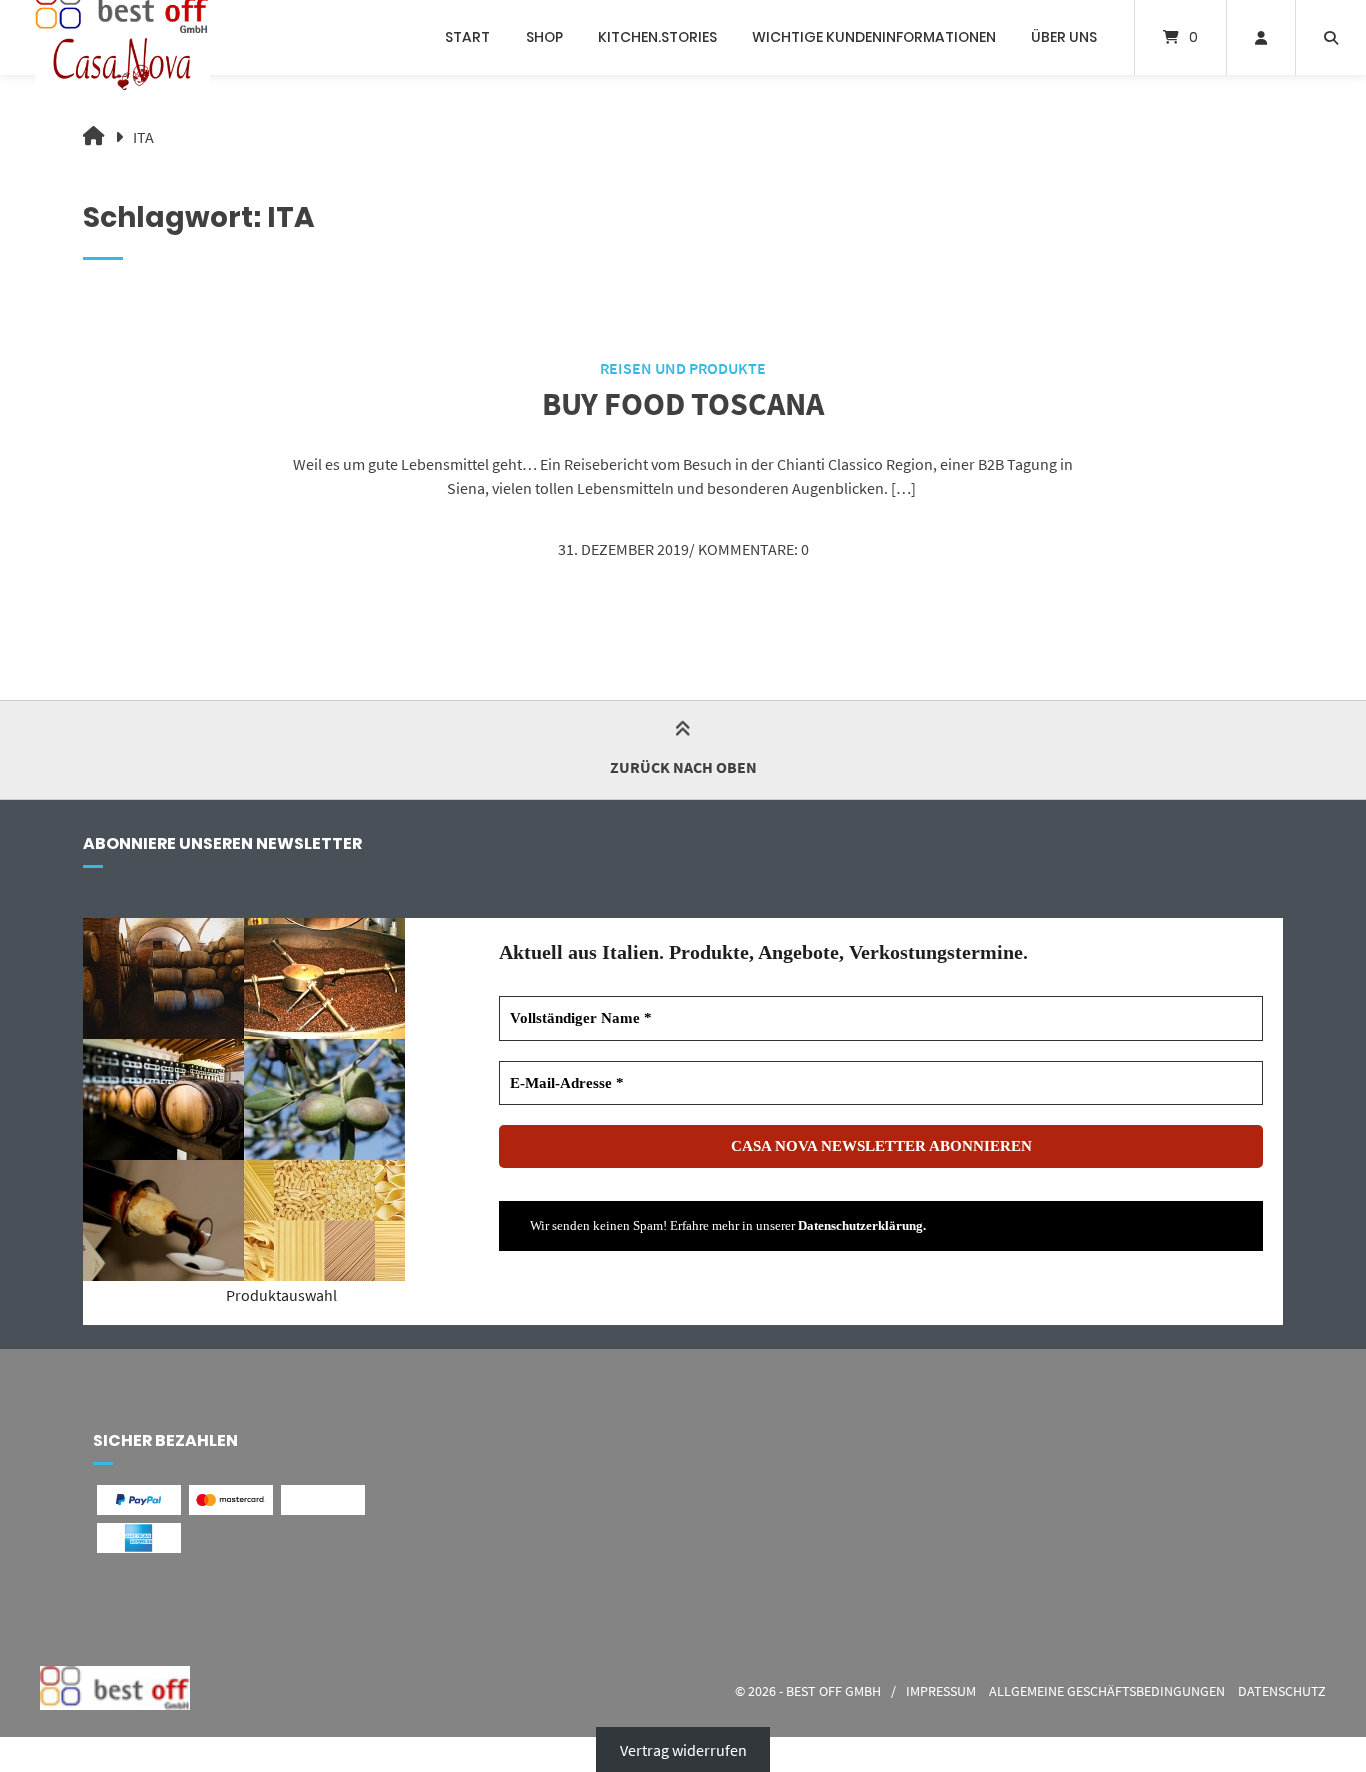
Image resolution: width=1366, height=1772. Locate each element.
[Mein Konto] (1261, 37)
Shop (544, 37)
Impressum (941, 1691)
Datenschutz (1282, 1691)
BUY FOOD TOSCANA (683, 404)
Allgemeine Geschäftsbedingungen (1107, 1691)
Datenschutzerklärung (860, 1225)
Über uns (1064, 37)
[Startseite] (122, 37)
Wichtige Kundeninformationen (874, 37)
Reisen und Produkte (683, 368)
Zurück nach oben (683, 767)
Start (467, 37)
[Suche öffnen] (1331, 37)
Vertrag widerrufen (683, 1749)
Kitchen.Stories (657, 37)
